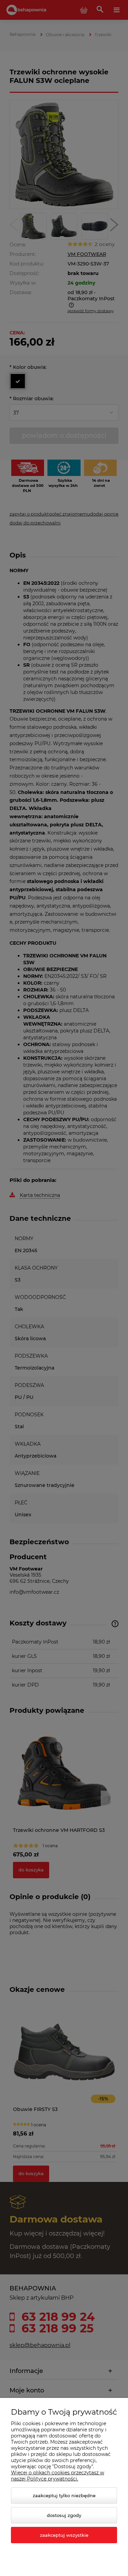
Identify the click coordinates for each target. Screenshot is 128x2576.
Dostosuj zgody (64, 2515)
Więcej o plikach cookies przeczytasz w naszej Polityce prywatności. (58, 2476)
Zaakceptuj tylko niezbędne (64, 2495)
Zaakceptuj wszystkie (64, 2535)
